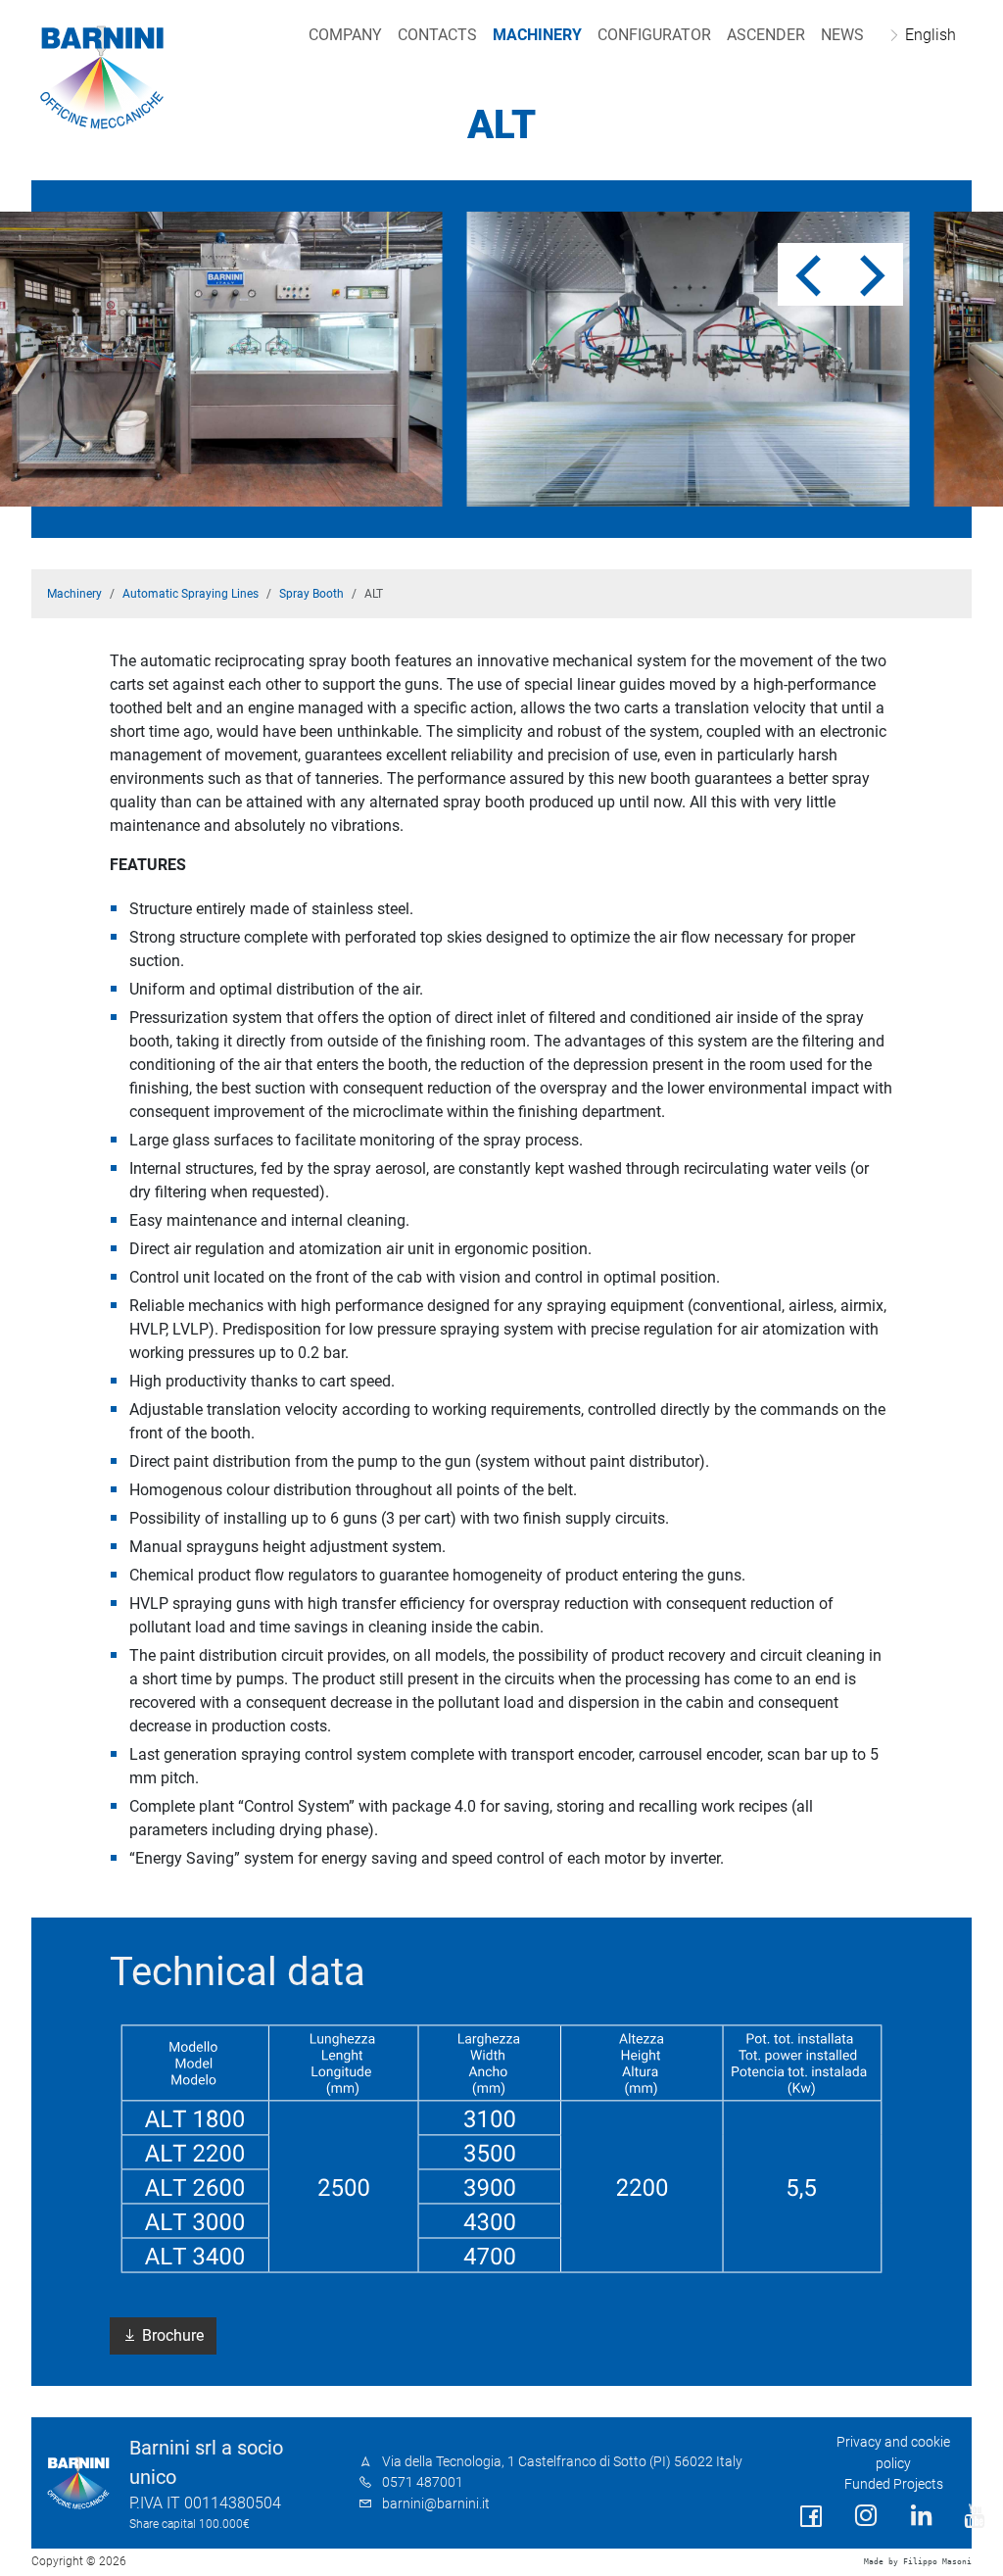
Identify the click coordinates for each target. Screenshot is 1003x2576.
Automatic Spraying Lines (191, 594)
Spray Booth (311, 594)
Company (345, 35)
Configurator (654, 35)
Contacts (437, 35)
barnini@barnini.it (436, 2504)
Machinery (537, 35)
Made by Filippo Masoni (918, 2562)
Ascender (766, 35)
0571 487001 (423, 2482)
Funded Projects (894, 2484)
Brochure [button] (171, 2335)
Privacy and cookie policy (893, 2453)
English (931, 35)
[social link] (811, 2517)
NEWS (842, 35)
